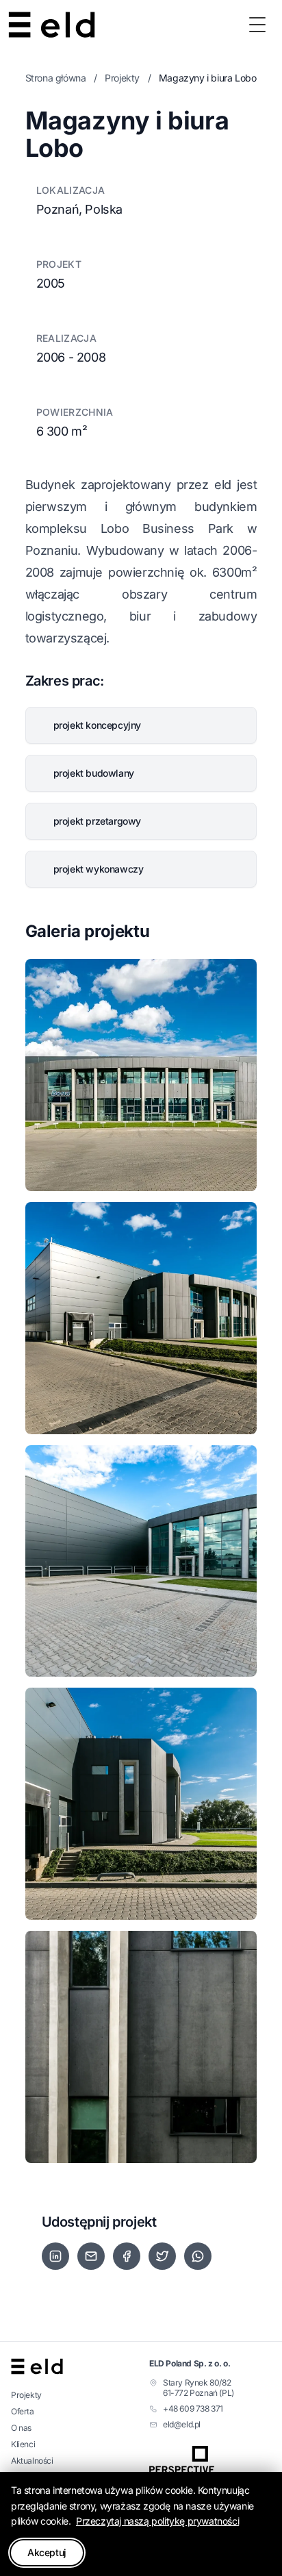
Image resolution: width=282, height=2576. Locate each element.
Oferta (23, 2411)
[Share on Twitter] (162, 2256)
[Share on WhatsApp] (198, 2256)
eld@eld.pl (182, 2424)
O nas (21, 2428)
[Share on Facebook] (127, 2256)
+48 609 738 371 (193, 2409)
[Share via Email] (91, 2256)
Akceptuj (47, 2552)
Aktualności (32, 2461)
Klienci (23, 2444)
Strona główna (56, 78)
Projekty (122, 78)
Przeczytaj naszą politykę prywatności (157, 2521)
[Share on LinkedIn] (55, 2256)
